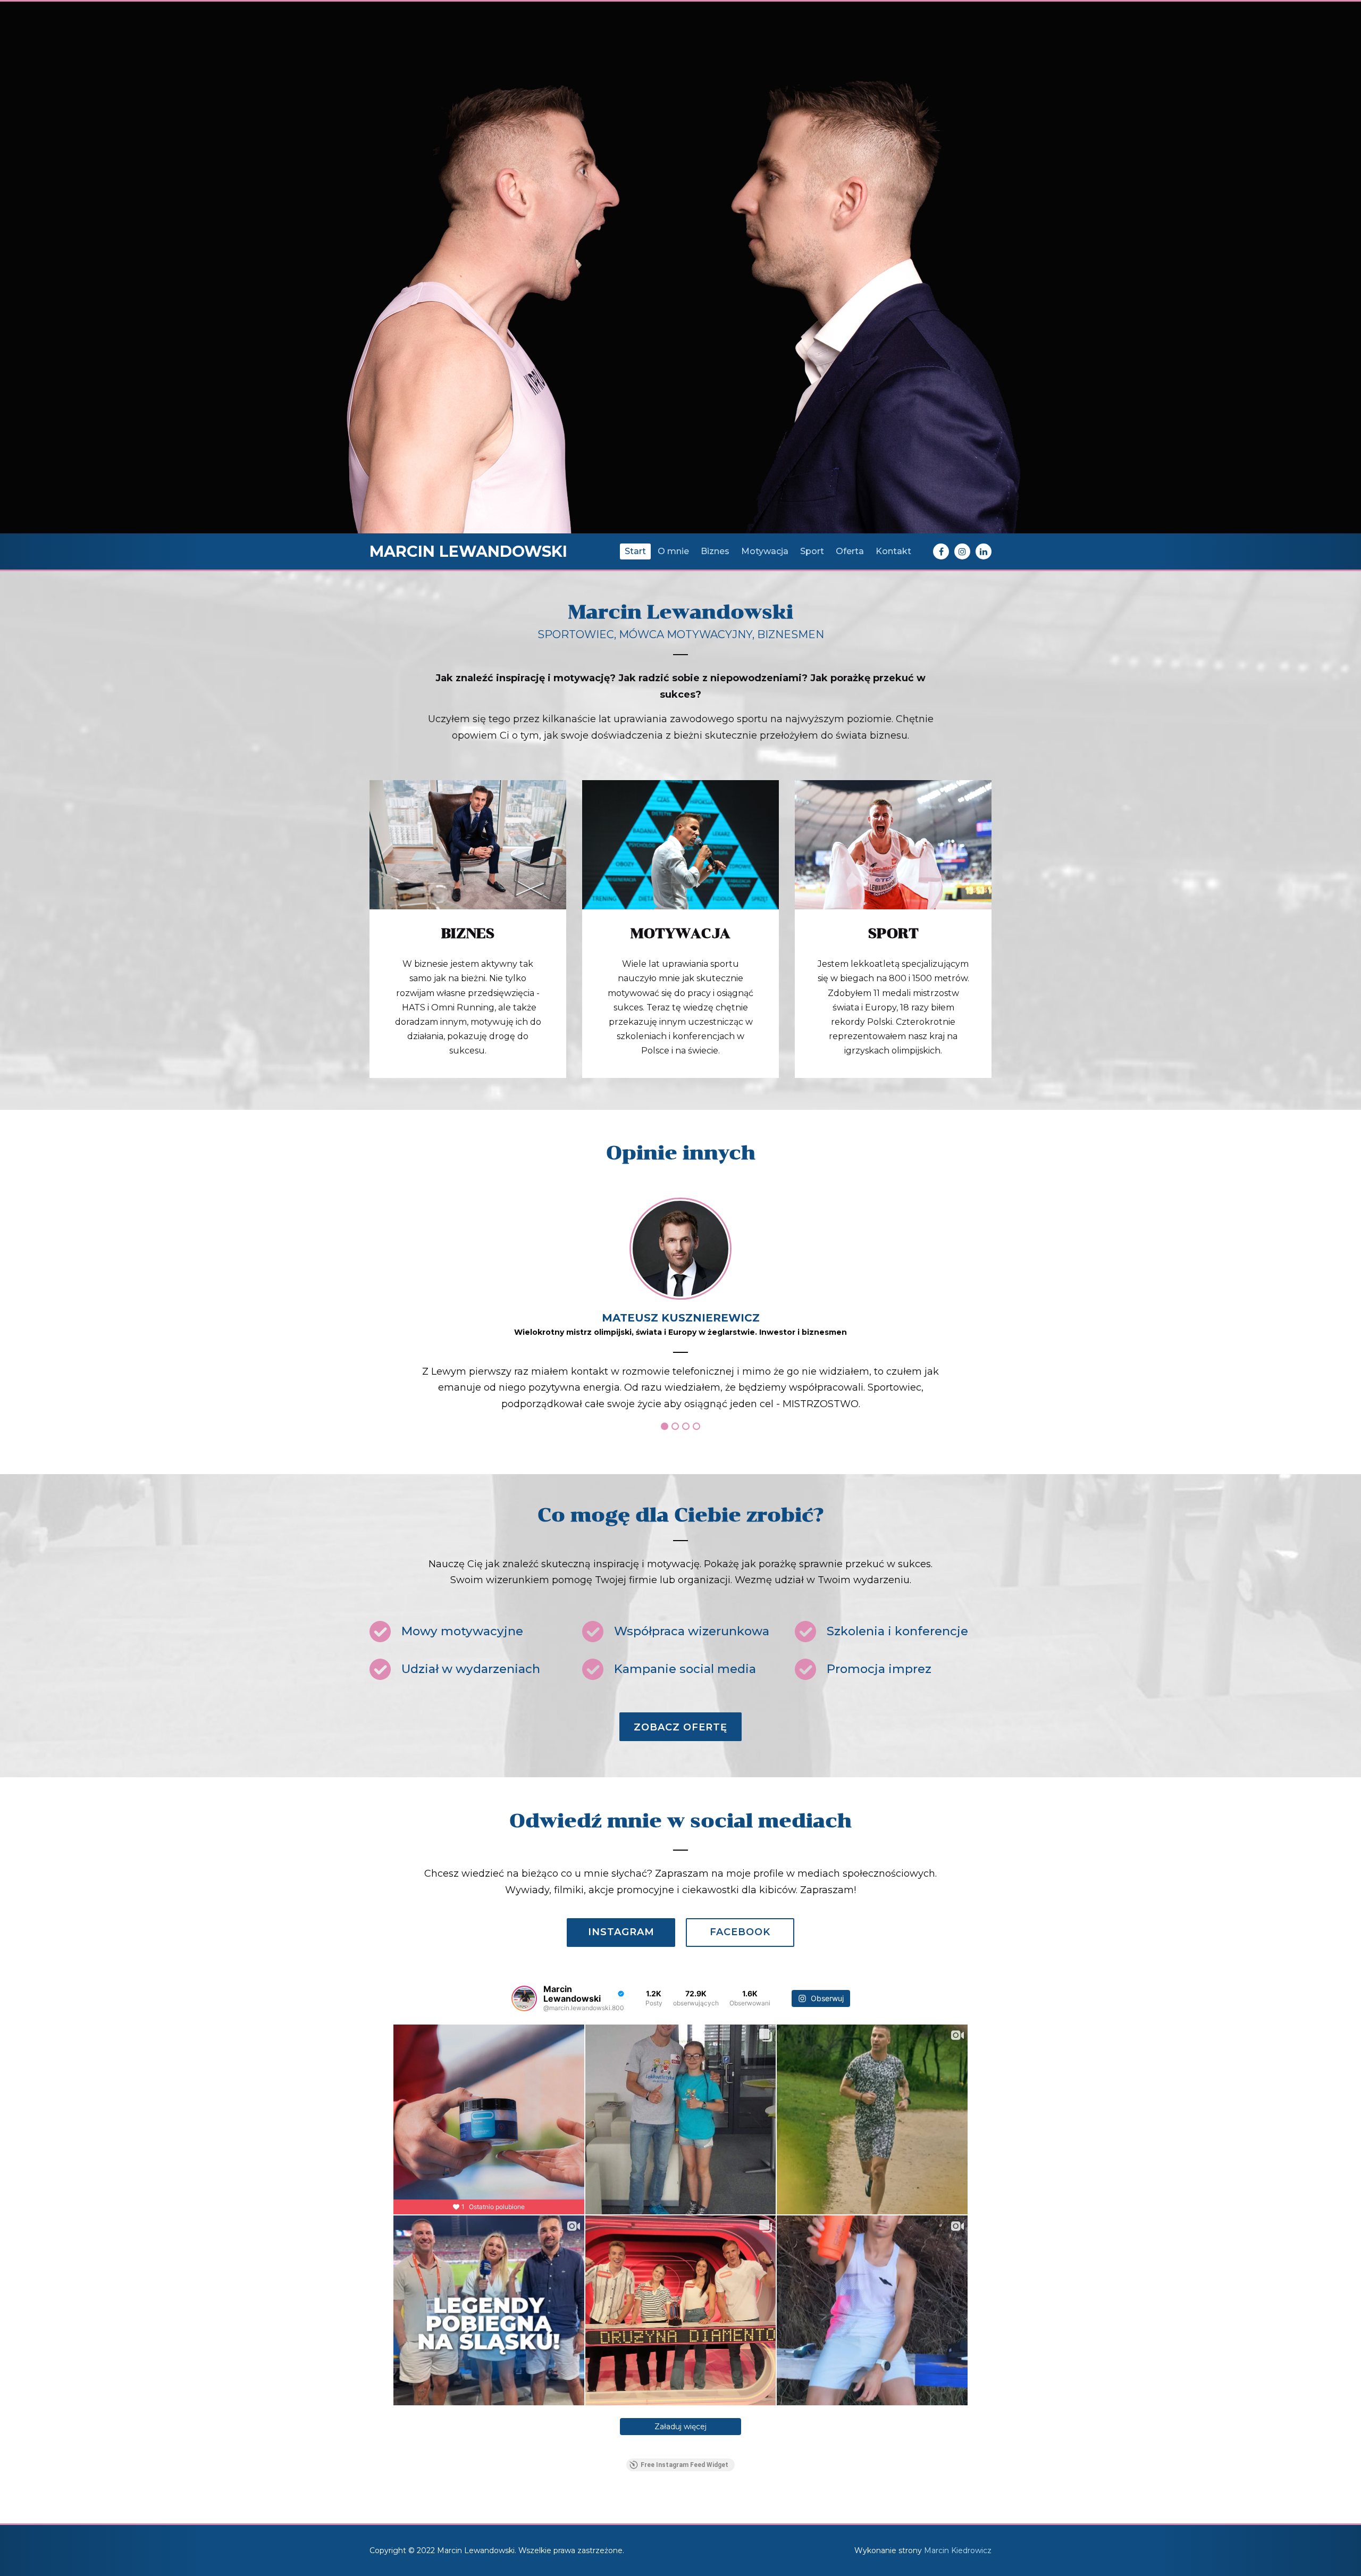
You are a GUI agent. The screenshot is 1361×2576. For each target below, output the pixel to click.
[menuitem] (635, 551)
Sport (893, 933)
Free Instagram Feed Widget (684, 2465)
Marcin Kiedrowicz (958, 2550)
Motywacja (680, 933)
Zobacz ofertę (680, 1727)
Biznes (468, 933)
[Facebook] (941, 551)
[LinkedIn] (984, 551)
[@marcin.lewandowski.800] (524, 1998)
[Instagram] (962, 551)
